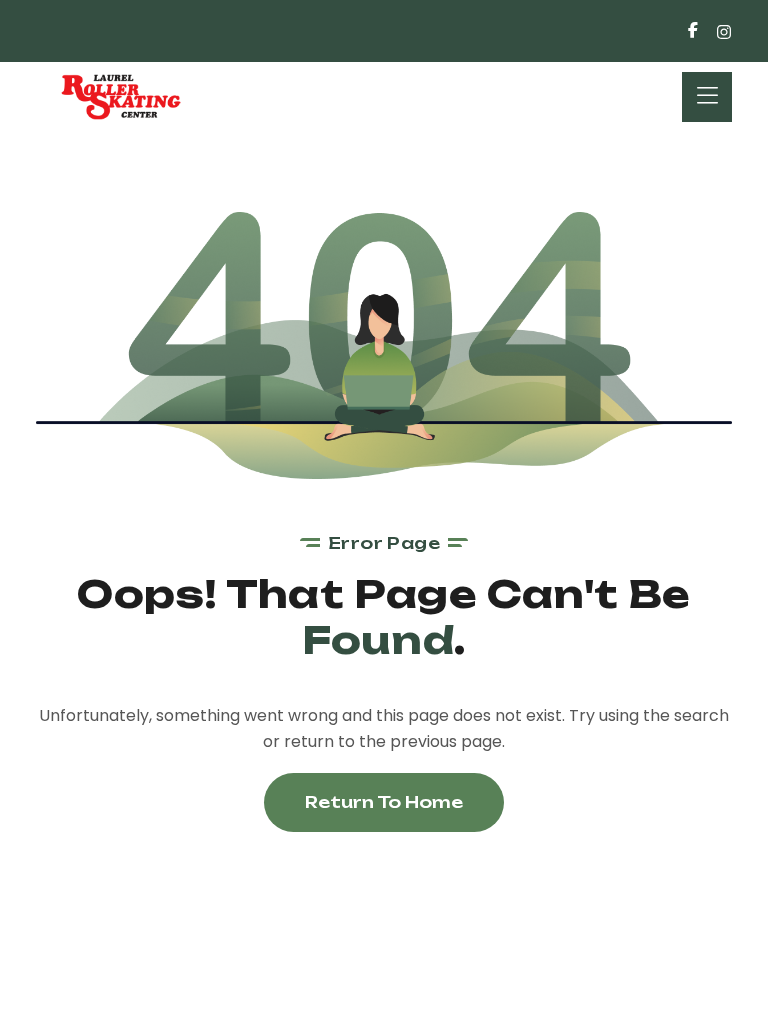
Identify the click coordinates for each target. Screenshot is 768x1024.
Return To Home (384, 802)
